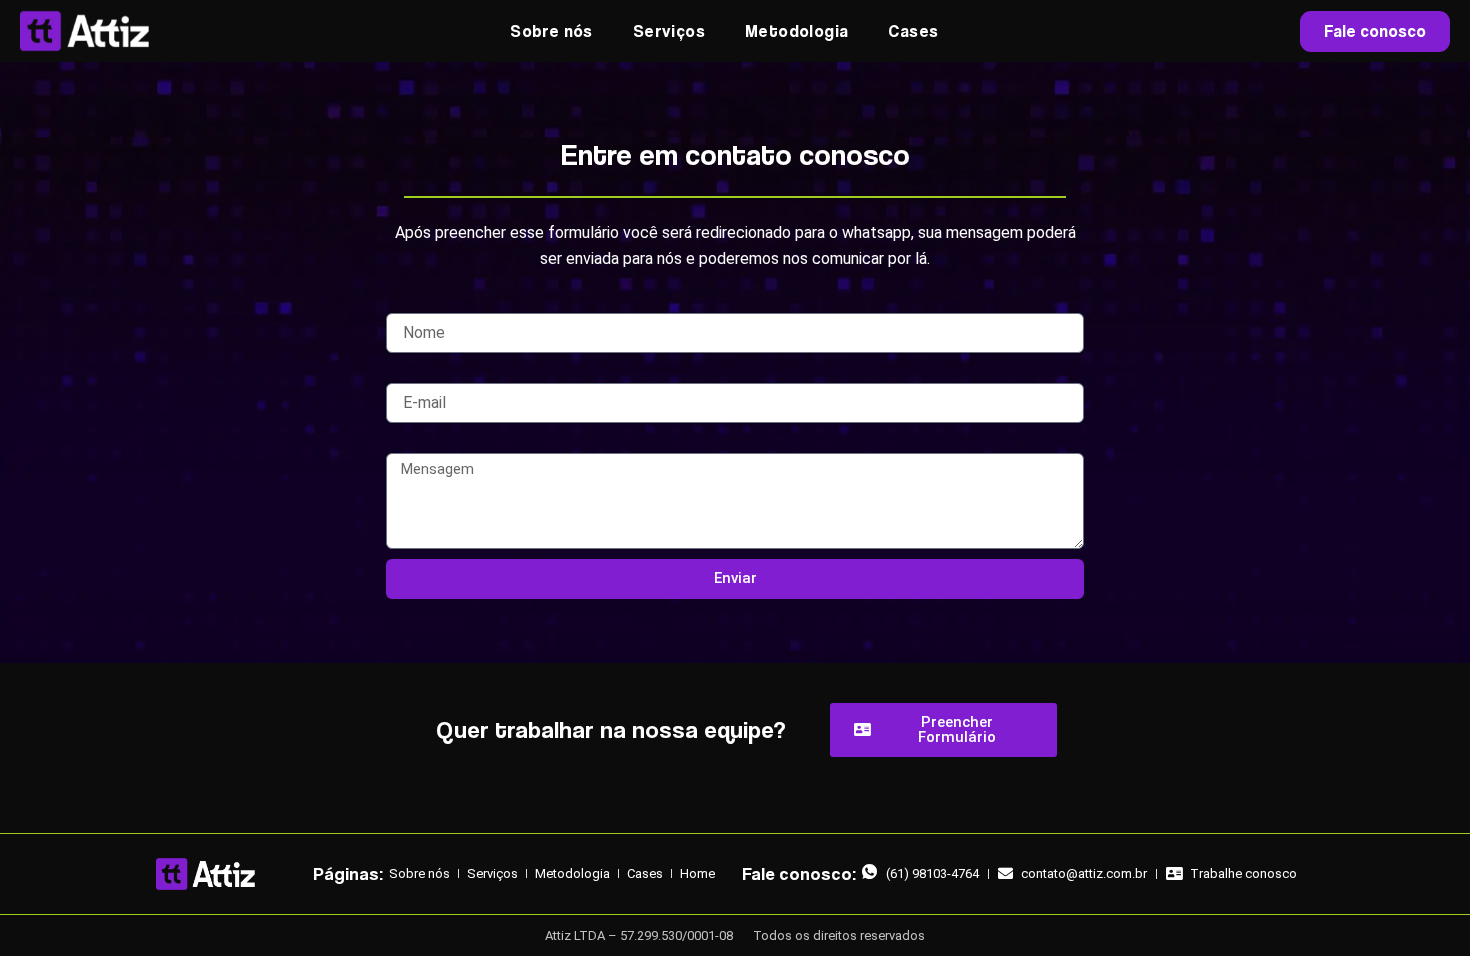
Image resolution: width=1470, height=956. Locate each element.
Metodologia (796, 31)
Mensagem (422, 443)
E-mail (406, 373)
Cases (913, 31)
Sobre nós (551, 31)
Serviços (669, 31)
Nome (405, 303)
